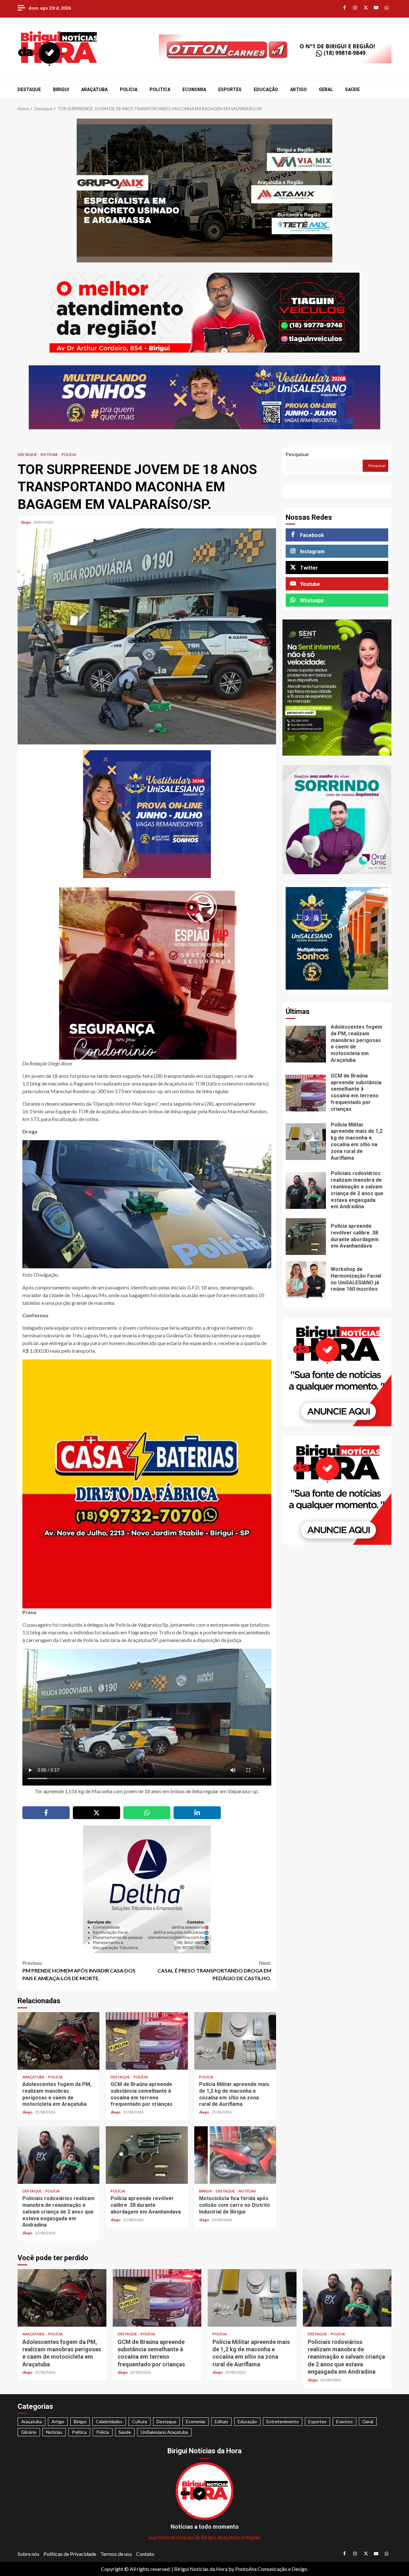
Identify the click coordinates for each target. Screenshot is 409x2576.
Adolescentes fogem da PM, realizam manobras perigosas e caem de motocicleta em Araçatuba (58, 2041)
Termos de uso (116, 2554)
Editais (221, 2421)
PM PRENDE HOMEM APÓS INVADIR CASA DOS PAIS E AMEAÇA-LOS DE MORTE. (79, 1970)
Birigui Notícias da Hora (201, 2569)
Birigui (61, 89)
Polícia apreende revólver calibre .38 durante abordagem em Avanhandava (147, 2155)
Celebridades (109, 2421)
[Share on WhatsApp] (147, 1813)
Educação (266, 89)
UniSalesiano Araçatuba (164, 2432)
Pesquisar (297, 454)
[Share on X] (96, 1813)
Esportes (230, 89)
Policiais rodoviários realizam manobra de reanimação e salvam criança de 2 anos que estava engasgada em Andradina (58, 2155)
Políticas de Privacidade (70, 2554)
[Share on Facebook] (46, 1813)
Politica (160, 89)
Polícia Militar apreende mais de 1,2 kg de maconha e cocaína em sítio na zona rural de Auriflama (235, 2041)
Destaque (29, 89)
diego (26, 522)
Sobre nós (28, 2554)
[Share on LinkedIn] (197, 1813)
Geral (326, 89)
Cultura (139, 2421)
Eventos (344, 2421)
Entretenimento (283, 2421)
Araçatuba (94, 89)
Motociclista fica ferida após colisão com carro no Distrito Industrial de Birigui (235, 2155)
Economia (194, 89)
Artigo (298, 89)
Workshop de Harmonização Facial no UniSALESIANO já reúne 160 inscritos (306, 1280)
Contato (145, 2554)
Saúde (352, 89)
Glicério (29, 2432)
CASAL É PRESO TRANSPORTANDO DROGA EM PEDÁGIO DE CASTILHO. (214, 1970)
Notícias (50, 454)
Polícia (129, 89)
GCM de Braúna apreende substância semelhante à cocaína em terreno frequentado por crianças (147, 2041)
